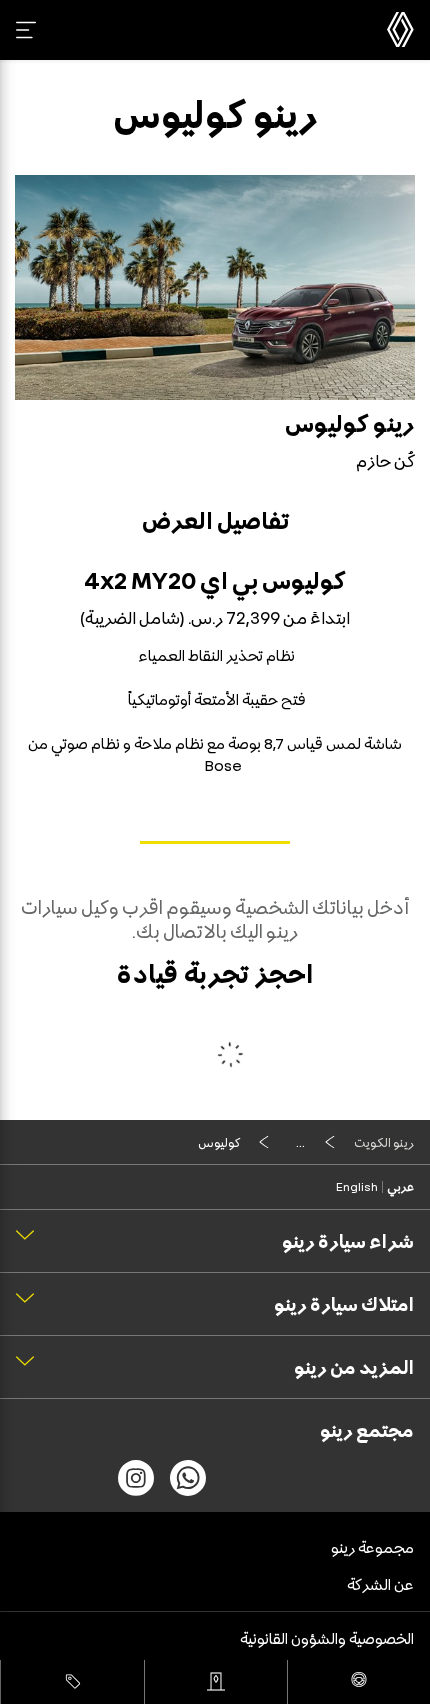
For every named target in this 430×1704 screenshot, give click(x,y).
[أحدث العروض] (72, 1682)
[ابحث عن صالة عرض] (216, 1682)
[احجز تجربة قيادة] (359, 1682)
